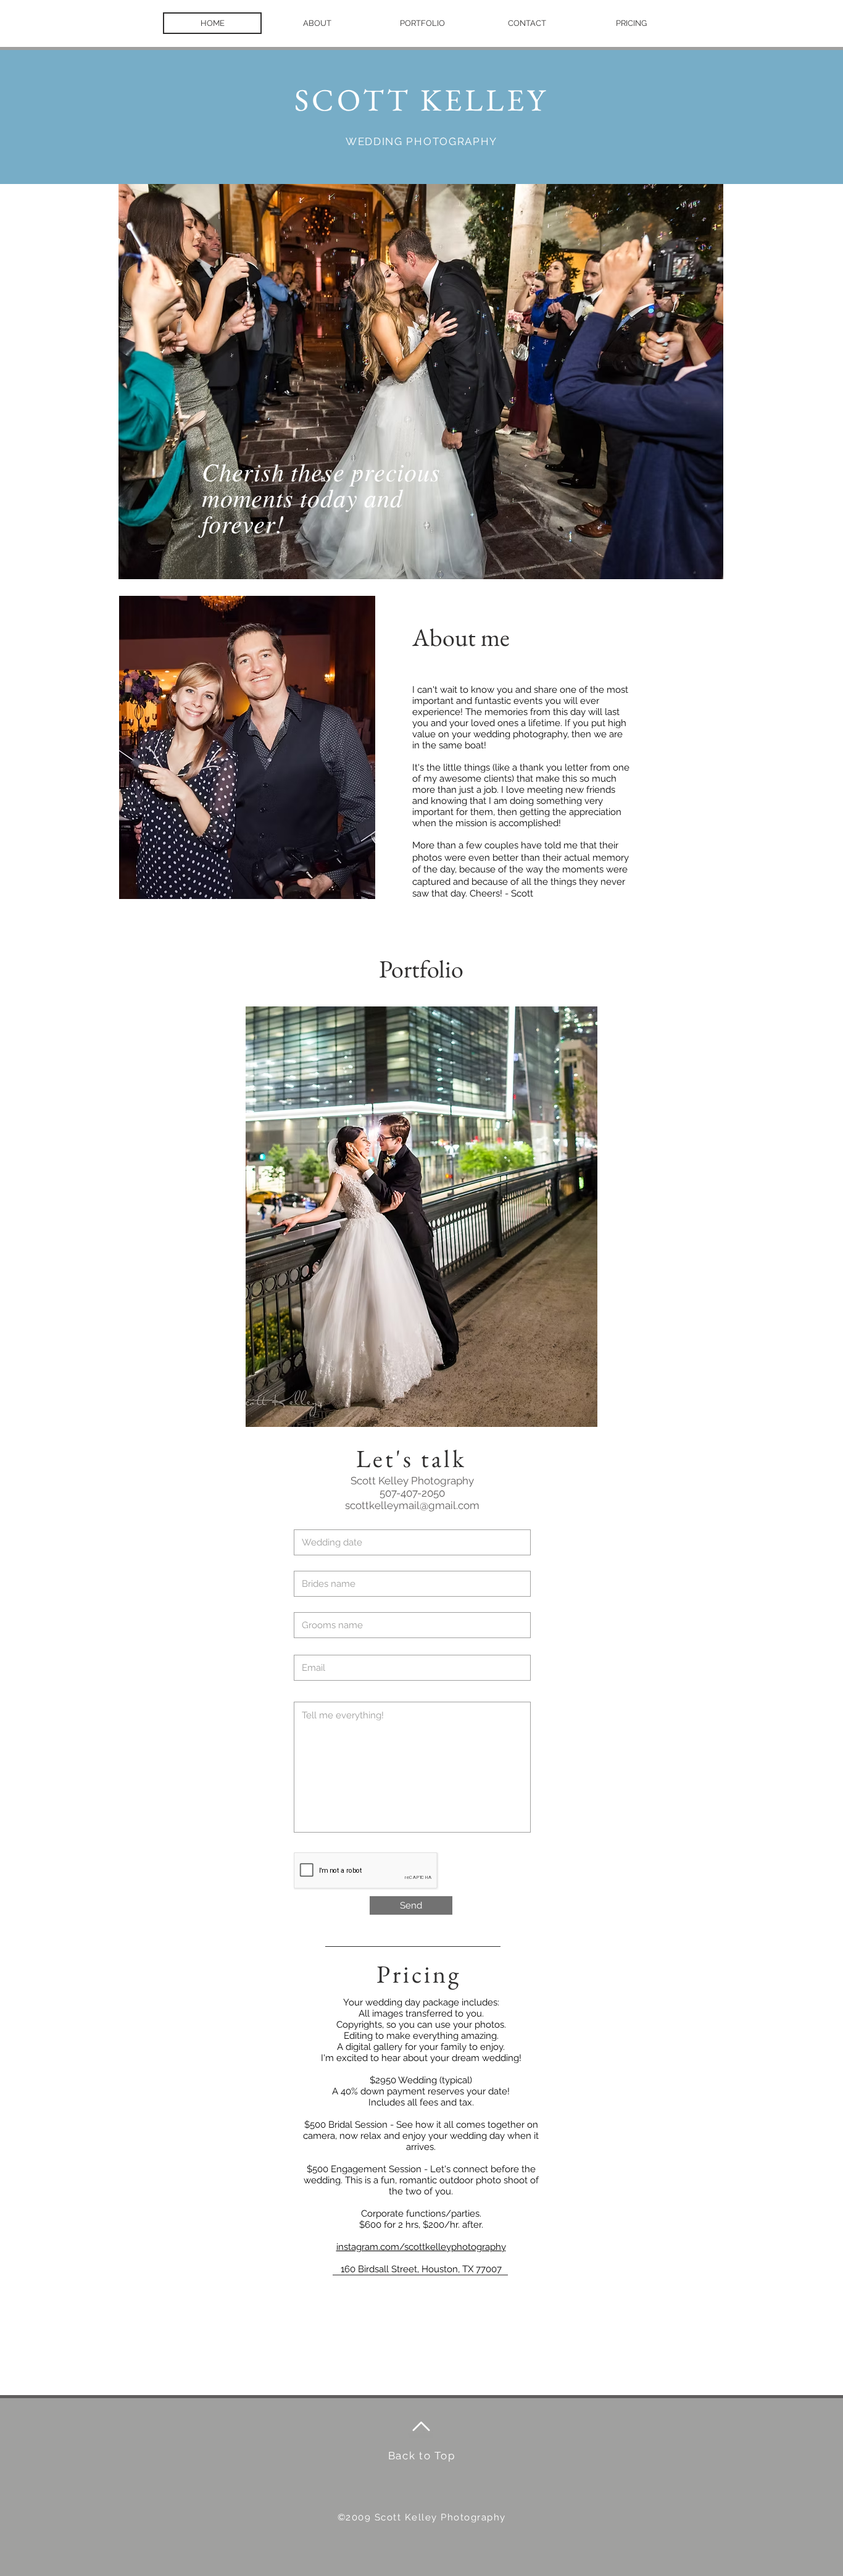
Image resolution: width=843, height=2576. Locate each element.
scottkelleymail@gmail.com (412, 1505)
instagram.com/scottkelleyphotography (421, 2247)
